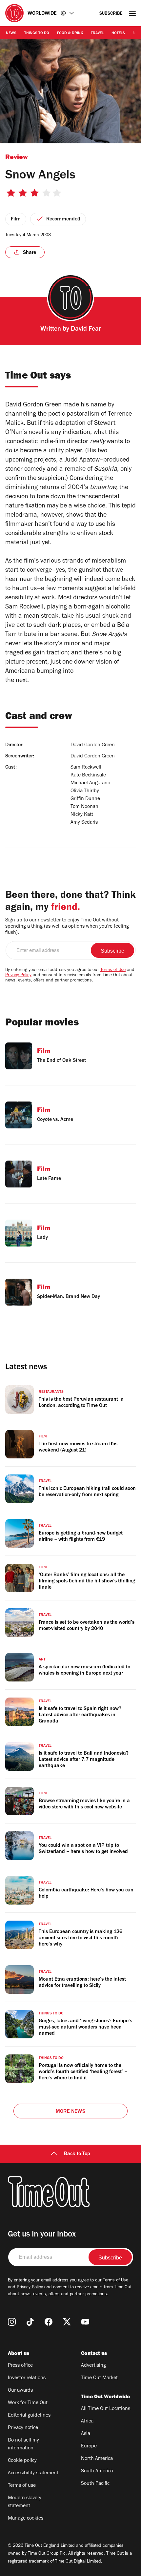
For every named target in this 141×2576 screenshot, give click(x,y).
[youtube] (85, 2322)
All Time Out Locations (106, 2409)
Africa (87, 2421)
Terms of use (22, 2486)
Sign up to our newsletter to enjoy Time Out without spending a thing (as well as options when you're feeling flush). (67, 927)
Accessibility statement (33, 2473)
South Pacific (95, 2484)
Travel (97, 33)
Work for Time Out (28, 2403)
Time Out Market (99, 2378)
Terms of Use (113, 970)
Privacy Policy (18, 976)
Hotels (118, 33)
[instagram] (12, 2322)
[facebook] (49, 2322)
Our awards (20, 2391)
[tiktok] (30, 2322)
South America (97, 2471)
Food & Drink (70, 33)
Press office (20, 2366)
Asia (86, 2434)
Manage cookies (26, 2519)
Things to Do (37, 33)
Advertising (93, 2366)
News (11, 33)
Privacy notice (23, 2428)
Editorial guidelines (29, 2416)
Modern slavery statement (25, 2502)
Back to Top (77, 2154)
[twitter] (67, 2322)
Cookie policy (22, 2461)
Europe (89, 2446)
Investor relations (27, 2378)
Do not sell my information (23, 2444)
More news (70, 2112)
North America (97, 2459)
